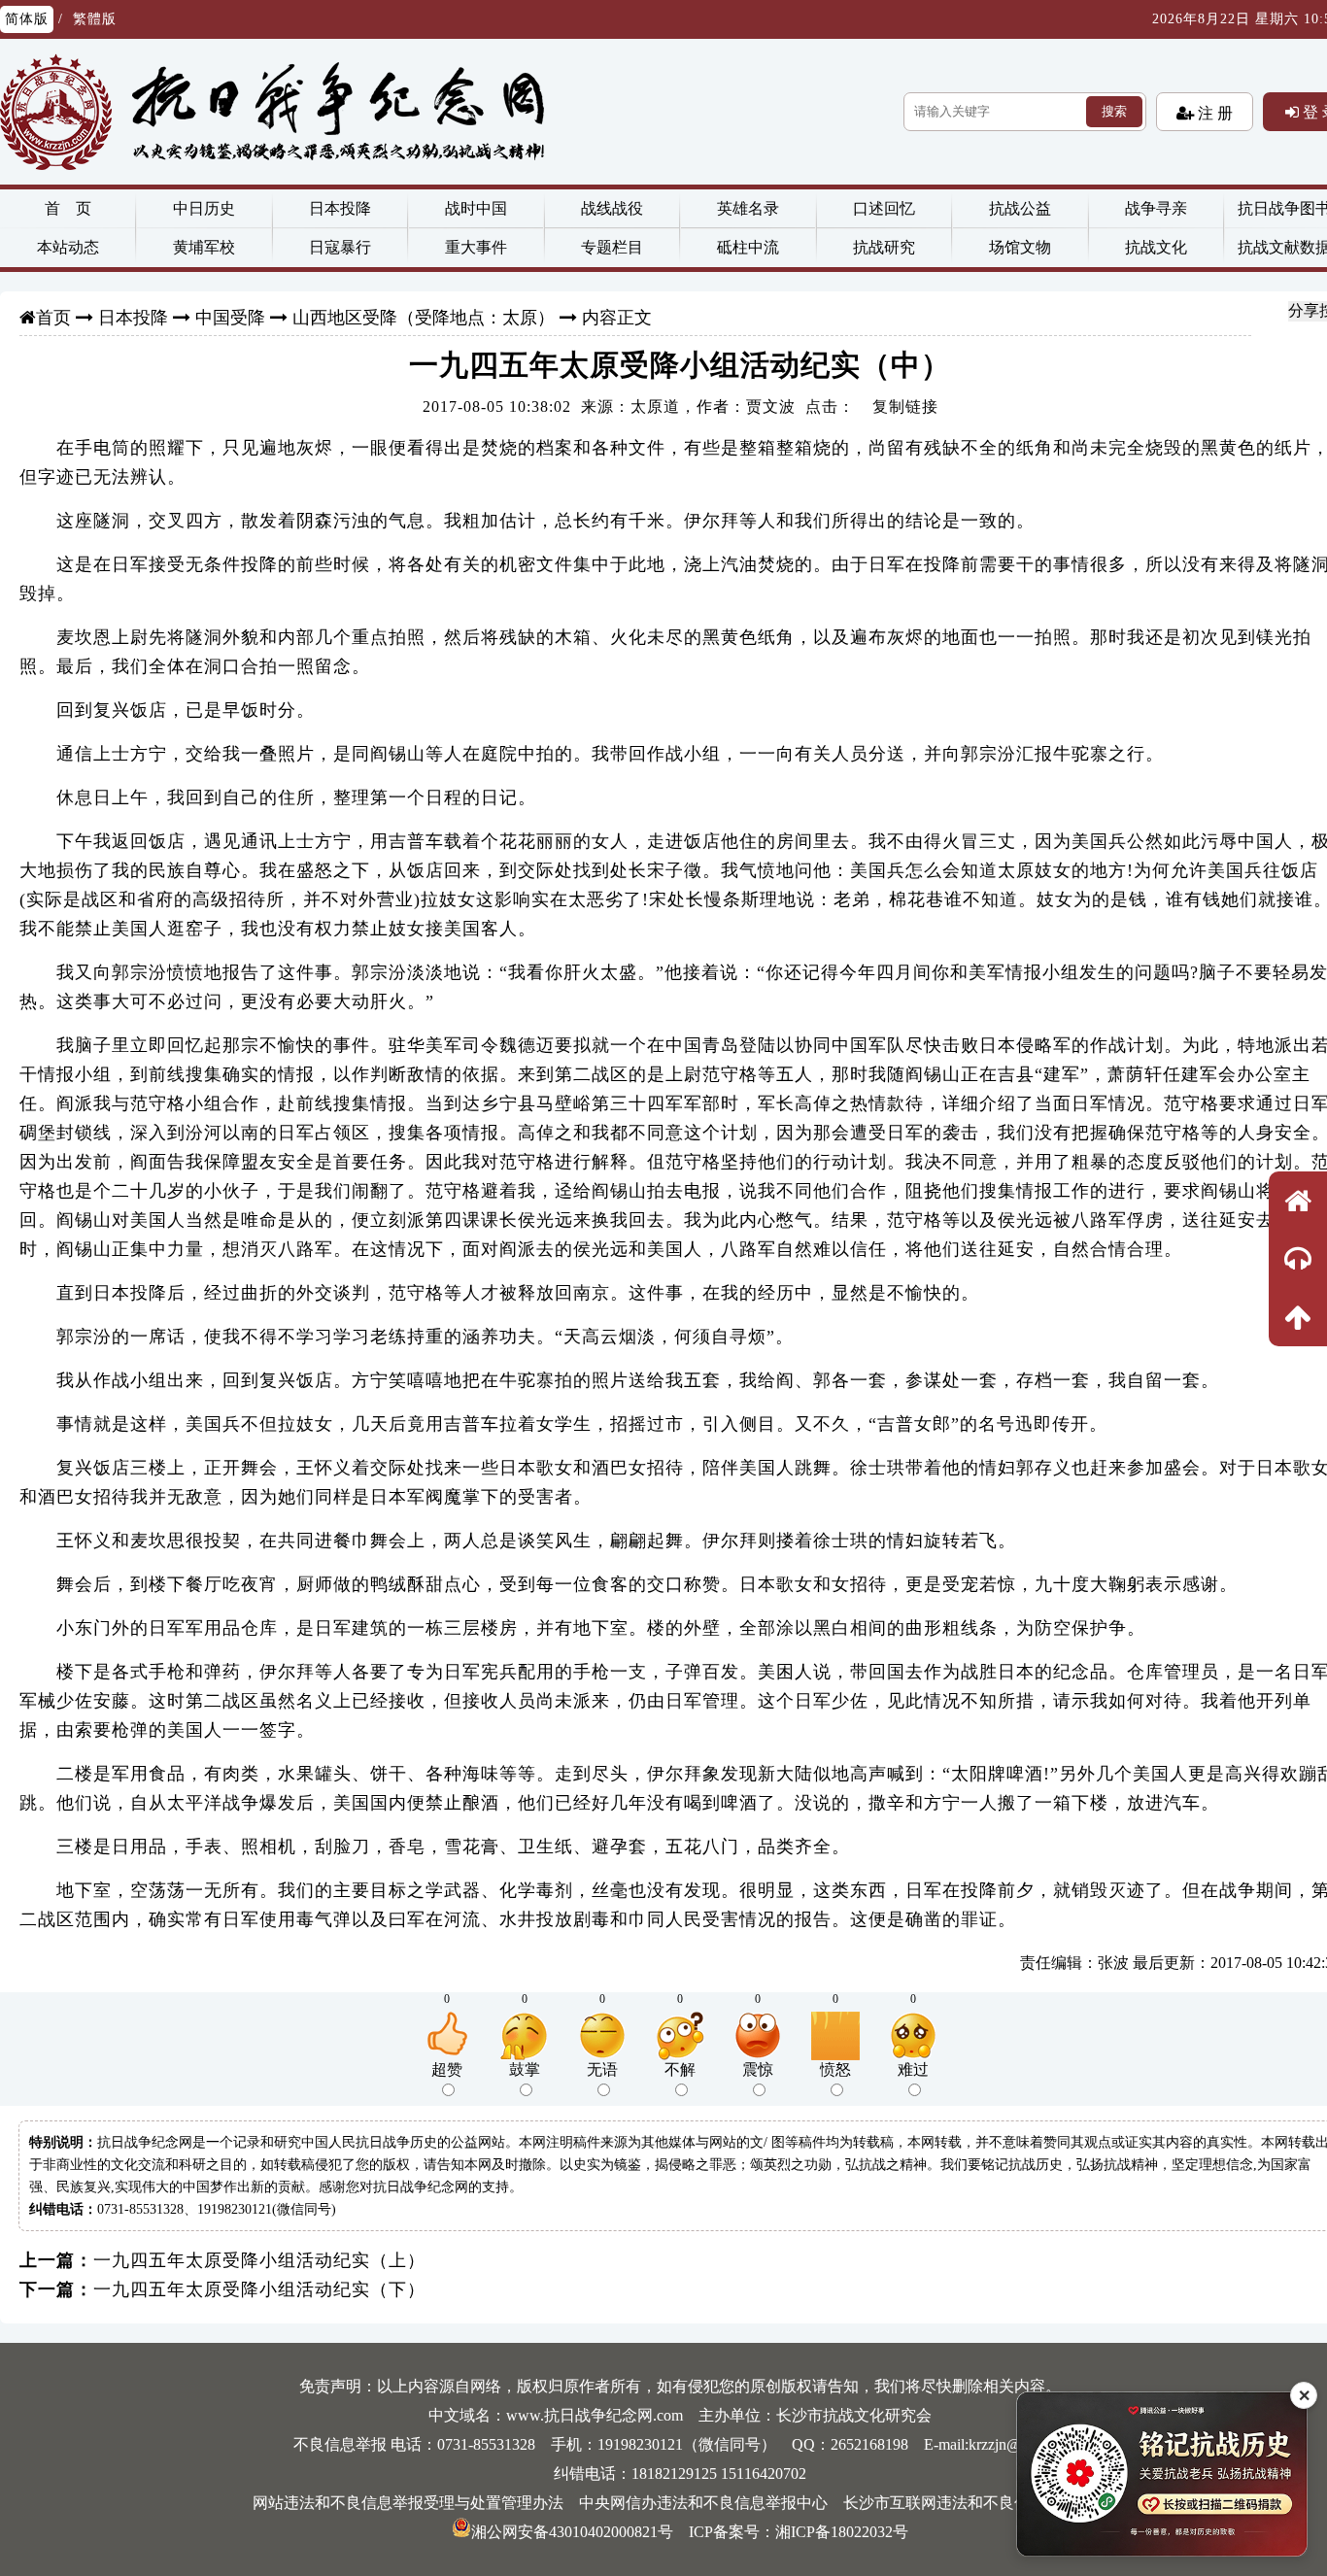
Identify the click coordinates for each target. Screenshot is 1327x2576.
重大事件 (476, 247)
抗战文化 (1156, 247)
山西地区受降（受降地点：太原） (424, 318)
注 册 (1213, 113)
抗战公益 (1020, 208)
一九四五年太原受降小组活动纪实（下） (259, 2289)
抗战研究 (884, 247)
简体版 (27, 19)
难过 (913, 2069)
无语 (602, 2069)
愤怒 (835, 2069)
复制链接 (905, 407)
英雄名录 (748, 208)
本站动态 (68, 247)
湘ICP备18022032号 (842, 2532)
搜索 (1114, 111)
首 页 (68, 208)
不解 (680, 2069)
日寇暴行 (340, 247)
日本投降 (340, 208)
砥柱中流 (748, 247)
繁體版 (95, 19)
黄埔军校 (204, 247)
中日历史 (204, 208)
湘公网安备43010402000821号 (572, 2532)
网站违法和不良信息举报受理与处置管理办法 (408, 2503)
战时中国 (476, 208)
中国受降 (230, 318)
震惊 (758, 2069)
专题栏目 (612, 247)
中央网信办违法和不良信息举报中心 (703, 2503)
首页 (53, 318)
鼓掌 (525, 2069)
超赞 (447, 2069)
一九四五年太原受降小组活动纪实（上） (259, 2260)
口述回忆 (884, 208)
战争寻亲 (1156, 208)
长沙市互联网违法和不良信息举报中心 (975, 2503)
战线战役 (612, 208)
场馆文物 (1020, 247)
